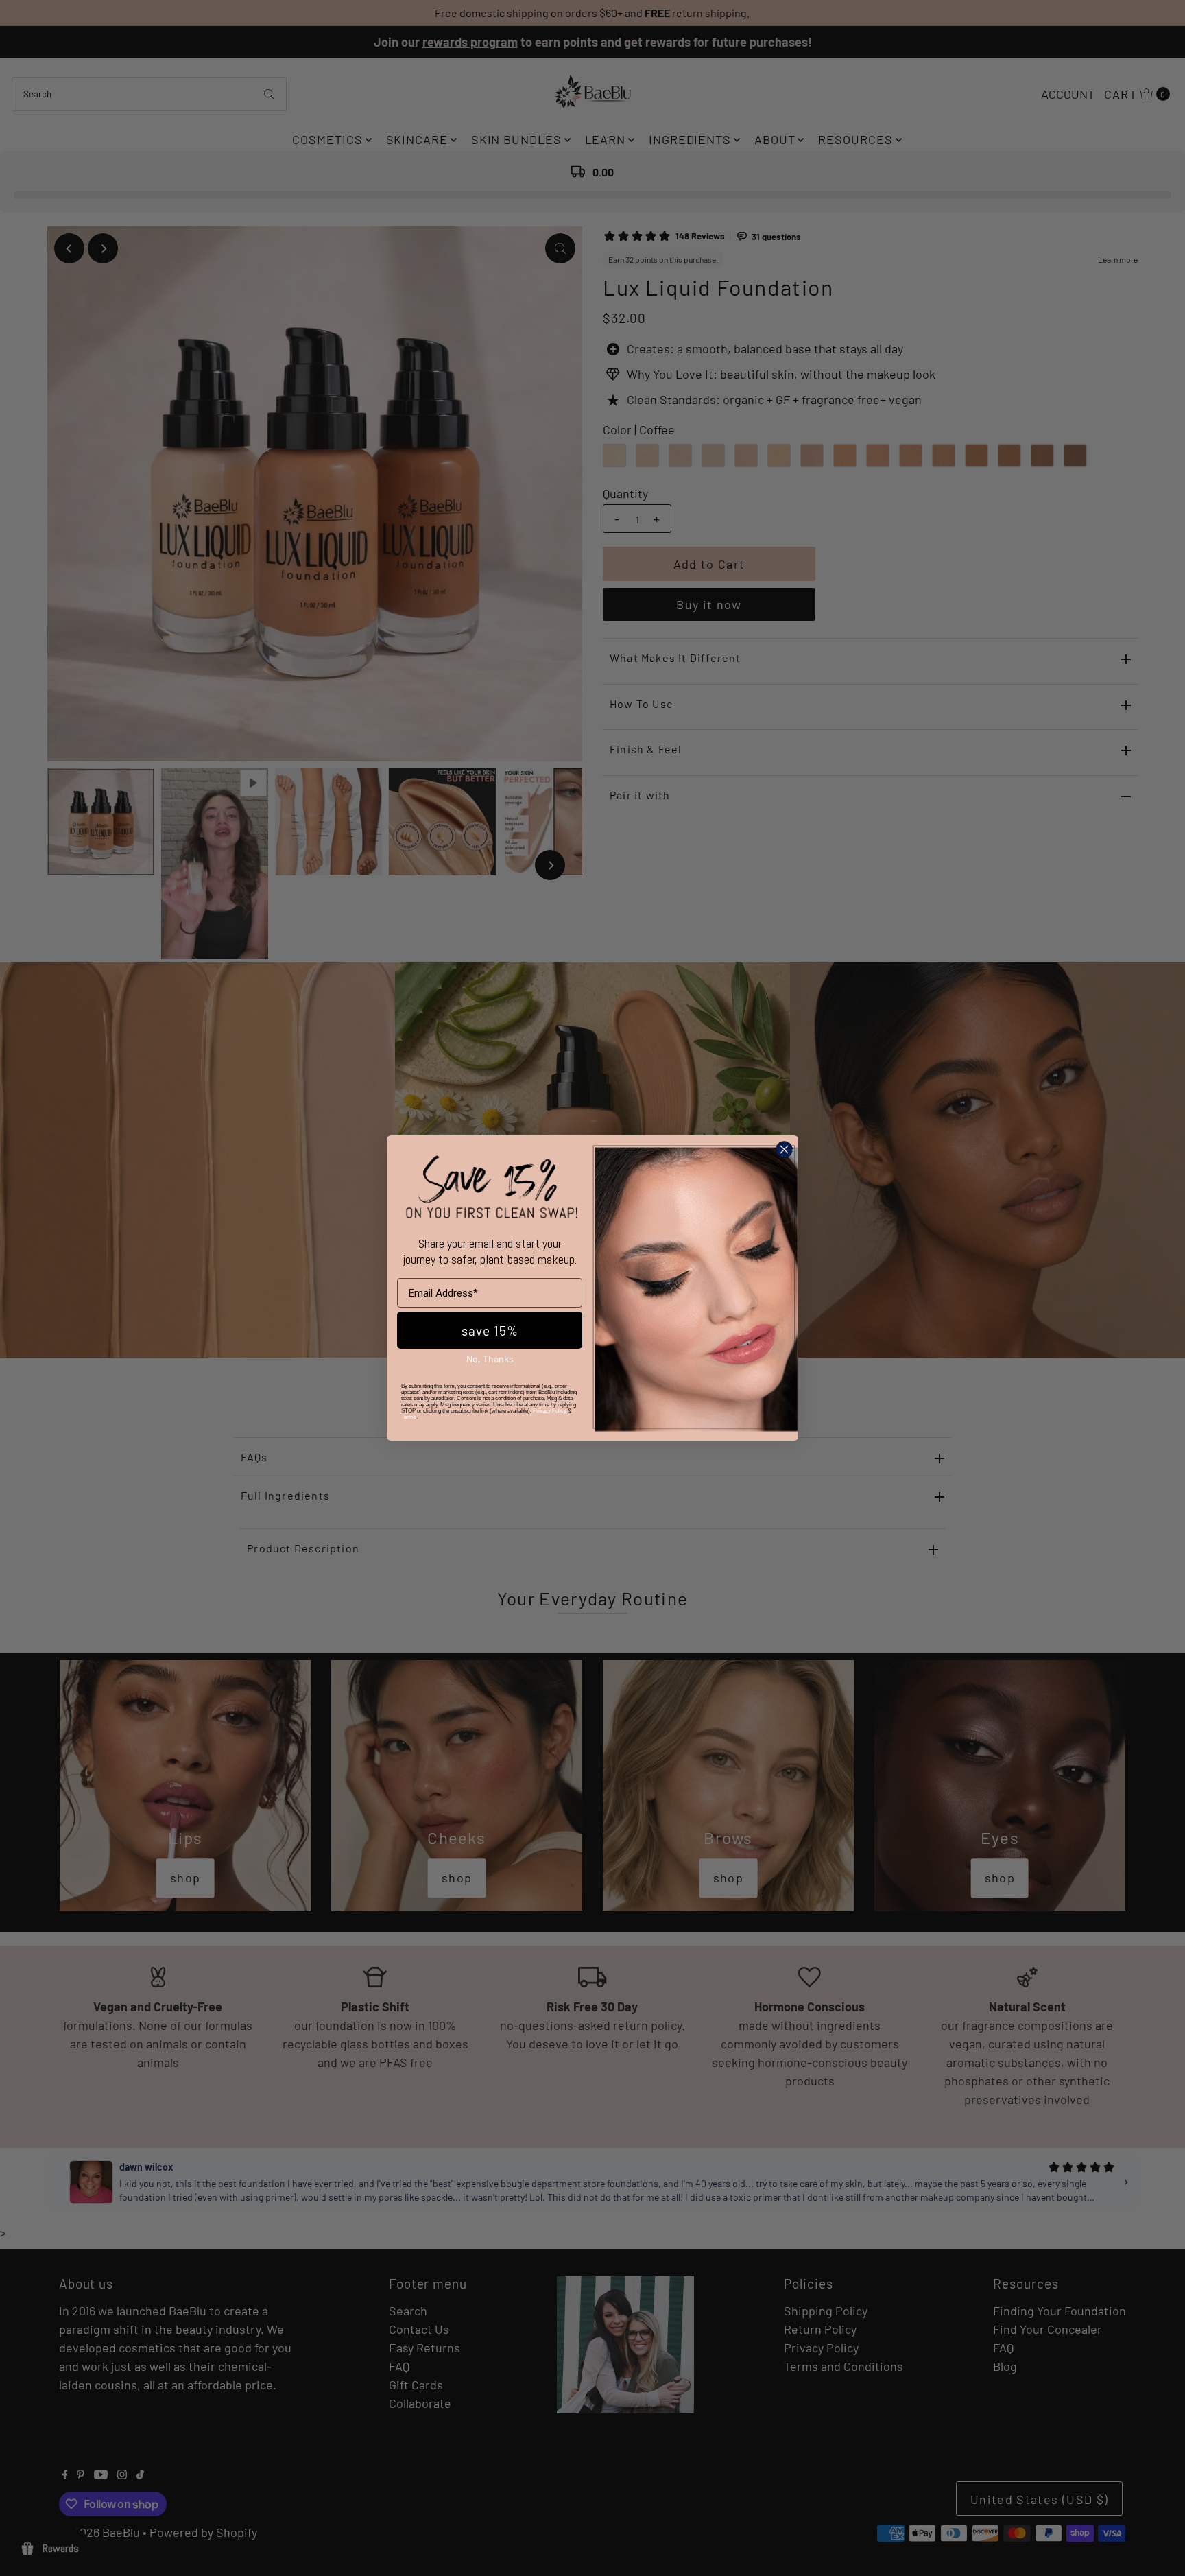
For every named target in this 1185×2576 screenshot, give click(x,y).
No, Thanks (490, 1359)
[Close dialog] (784, 1149)
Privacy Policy (550, 1411)
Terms (409, 1417)
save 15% (490, 1331)
